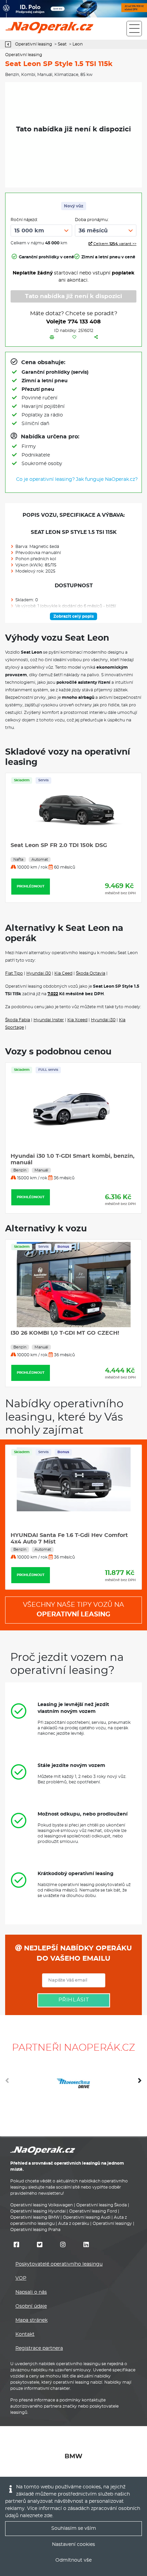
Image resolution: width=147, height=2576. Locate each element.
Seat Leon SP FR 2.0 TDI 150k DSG (59, 845)
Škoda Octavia (91, 973)
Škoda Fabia (18, 1020)
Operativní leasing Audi (87, 2217)
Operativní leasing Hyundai (38, 2211)
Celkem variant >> (114, 244)
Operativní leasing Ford (93, 2211)
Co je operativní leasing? (45, 479)
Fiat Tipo (14, 973)
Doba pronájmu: (92, 220)
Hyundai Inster (49, 1020)
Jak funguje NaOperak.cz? (107, 479)
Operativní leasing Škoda (102, 2205)
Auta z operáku (74, 2223)
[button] (140, 2083)
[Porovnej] (52, 337)
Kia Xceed (77, 1020)
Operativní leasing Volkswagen (42, 2205)
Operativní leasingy (112, 2223)
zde (48, 2516)
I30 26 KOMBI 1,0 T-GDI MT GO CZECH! (65, 1333)
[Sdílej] (96, 337)
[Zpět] (10, 44)
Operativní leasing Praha (35, 2230)
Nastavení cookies (73, 2545)
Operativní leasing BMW (35, 2217)
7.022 (53, 994)
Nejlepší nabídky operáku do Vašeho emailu (77, 1953)
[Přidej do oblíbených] (74, 337)
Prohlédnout (31, 886)
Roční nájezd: (24, 220)
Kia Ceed (63, 973)
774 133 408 (84, 322)
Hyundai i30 (39, 973)
